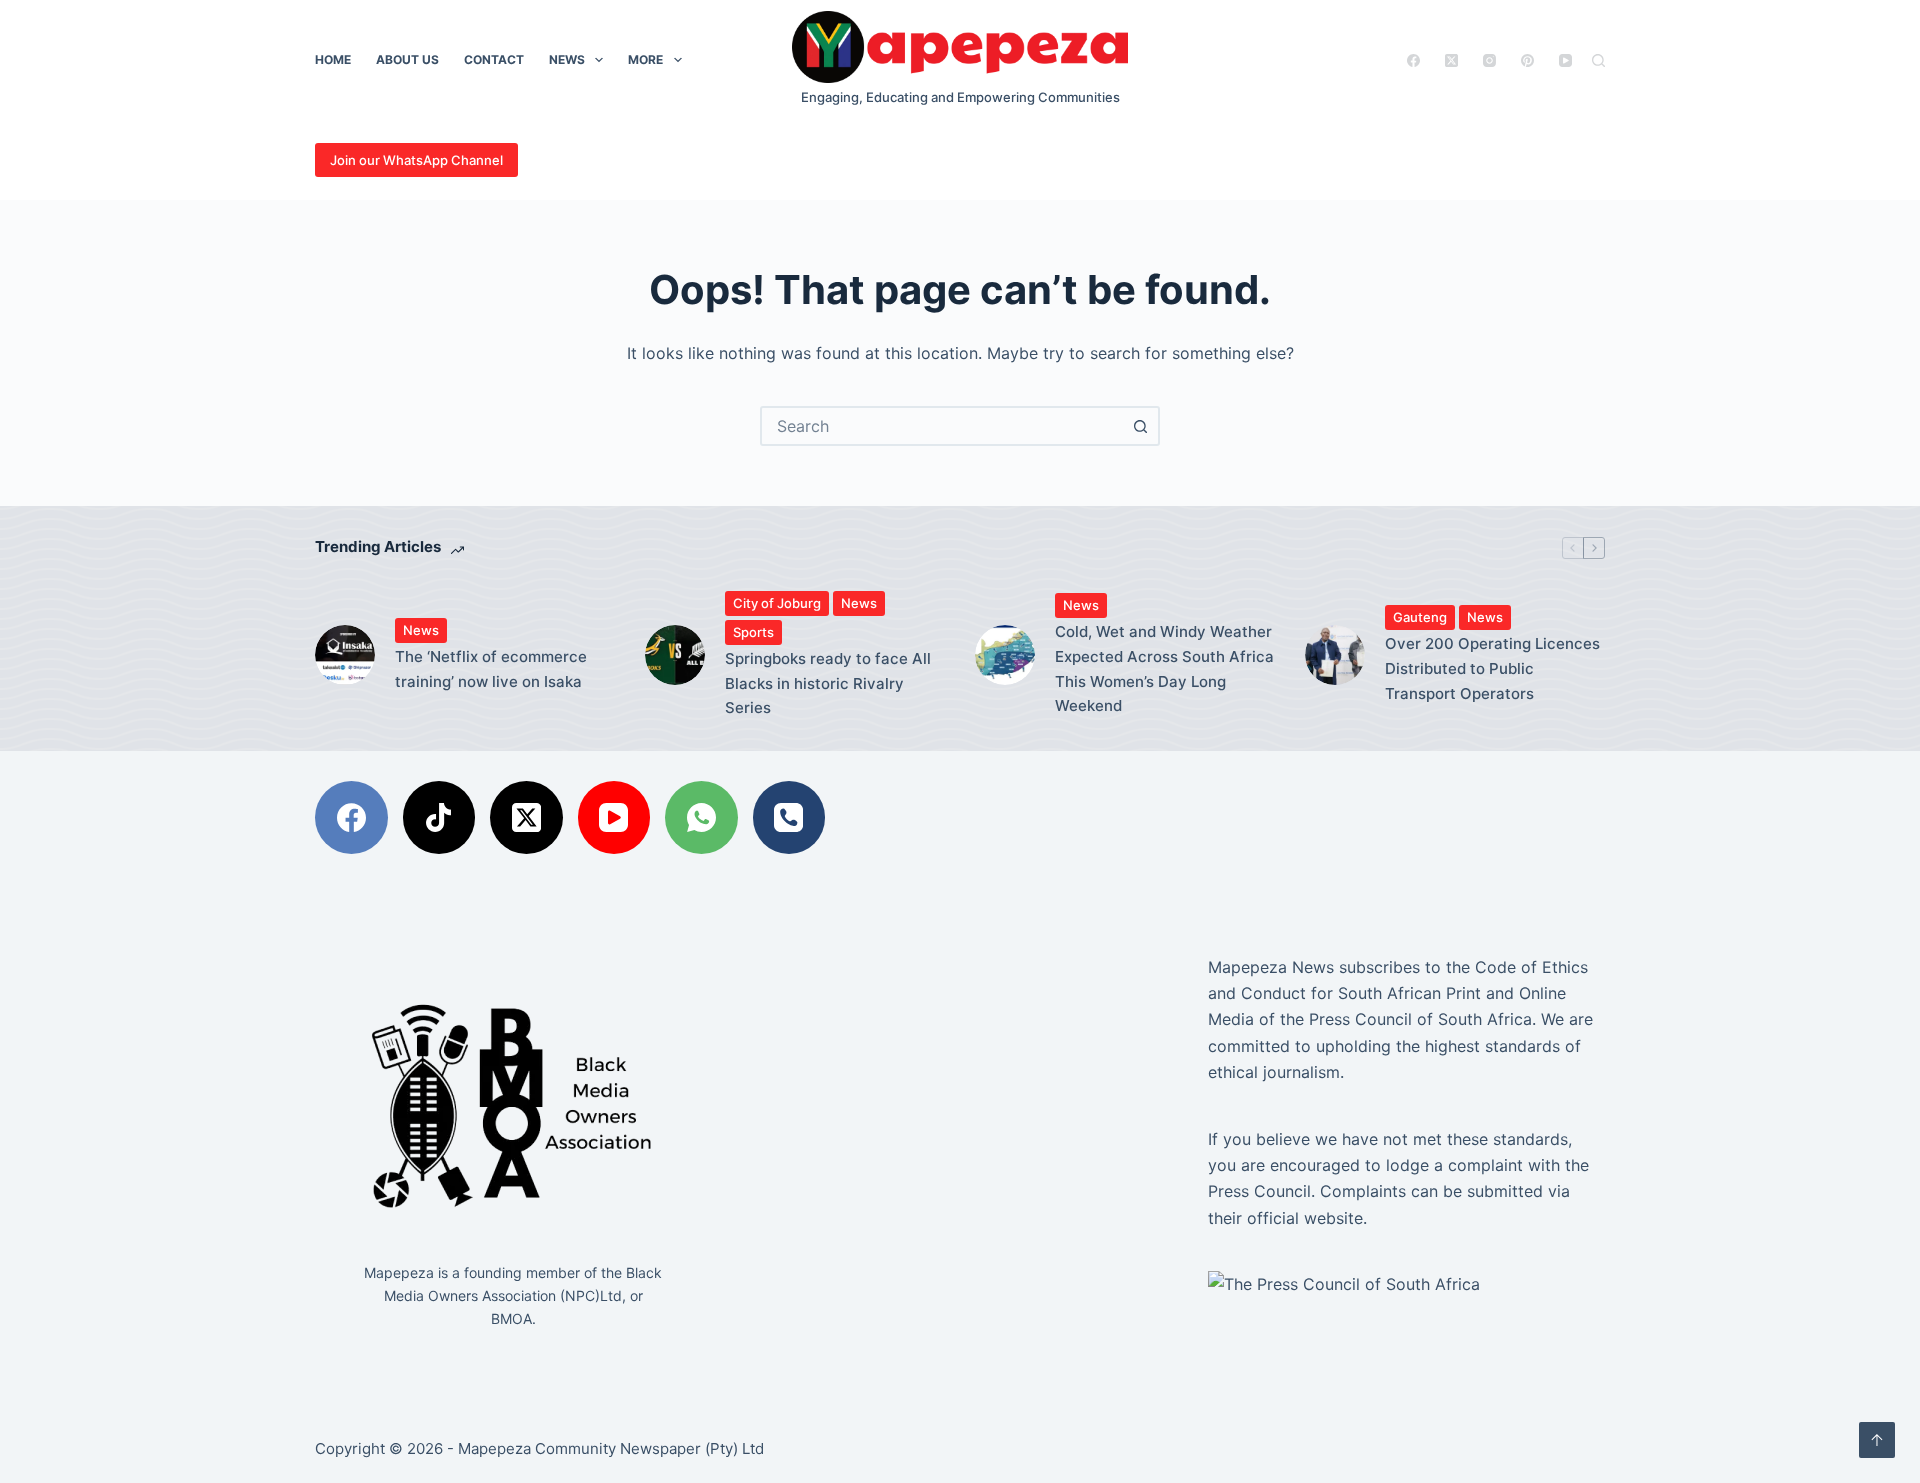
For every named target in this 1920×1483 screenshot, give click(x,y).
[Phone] (789, 817)
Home (333, 59)
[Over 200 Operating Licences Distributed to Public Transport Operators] (1335, 655)
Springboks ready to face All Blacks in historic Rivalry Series (828, 683)
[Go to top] (1877, 1440)
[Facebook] (1413, 60)
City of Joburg (777, 603)
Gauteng (1420, 617)
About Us (407, 59)
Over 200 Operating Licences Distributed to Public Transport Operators (1492, 668)
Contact (494, 59)
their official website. (1287, 1218)
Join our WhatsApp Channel (416, 160)
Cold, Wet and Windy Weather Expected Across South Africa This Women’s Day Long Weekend (1164, 668)
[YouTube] (1565, 60)
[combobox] (942, 426)
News (567, 59)
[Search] (1598, 60)
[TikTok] (439, 817)
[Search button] (1140, 426)
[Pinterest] (1527, 60)
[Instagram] (1489, 60)
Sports (753, 632)
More (645, 59)
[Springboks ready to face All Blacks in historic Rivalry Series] (675, 655)
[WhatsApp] (701, 817)
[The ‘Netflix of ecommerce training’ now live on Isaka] (345, 655)
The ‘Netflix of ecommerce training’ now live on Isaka (491, 669)
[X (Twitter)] (1451, 60)
